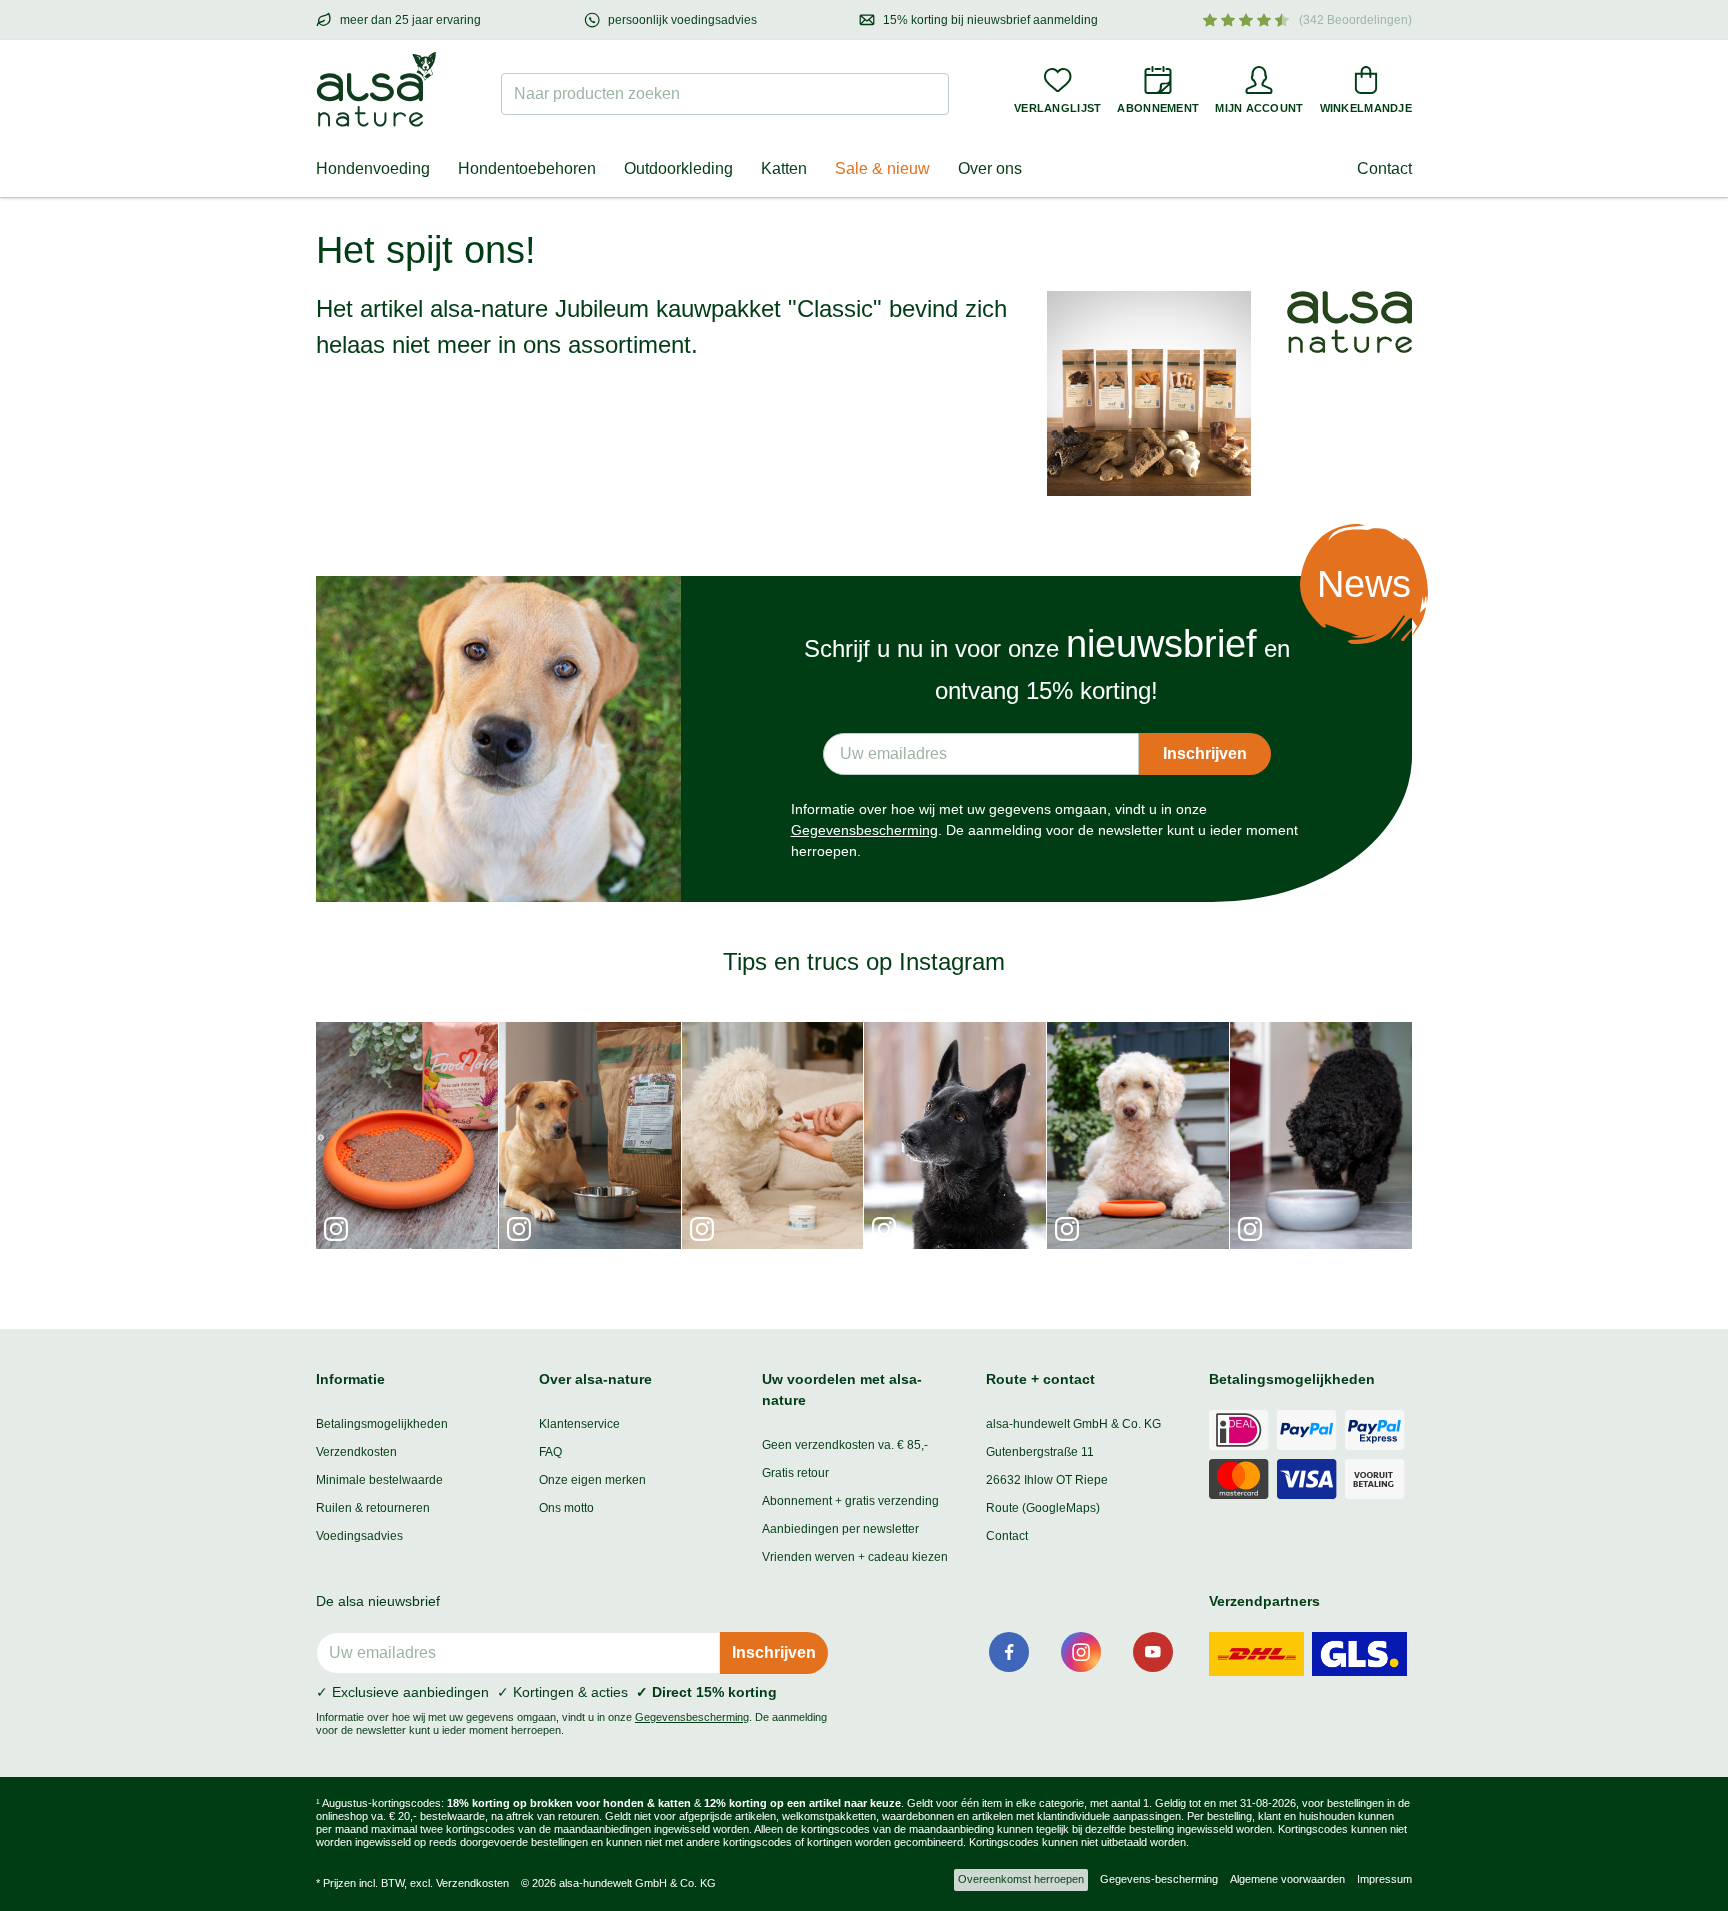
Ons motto (566, 1508)
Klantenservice (579, 1424)
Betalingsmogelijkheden (382, 1424)
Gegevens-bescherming (1159, 1879)
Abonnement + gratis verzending (850, 1501)
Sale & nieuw (882, 168)
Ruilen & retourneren (373, 1508)
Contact (1384, 168)
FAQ (550, 1452)
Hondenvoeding (373, 168)
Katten (784, 168)
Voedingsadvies (359, 1536)
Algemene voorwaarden (1287, 1879)
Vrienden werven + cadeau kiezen (855, 1557)
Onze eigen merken (592, 1480)
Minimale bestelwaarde (379, 1480)
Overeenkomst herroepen (1021, 1879)
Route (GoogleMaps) (1043, 1508)
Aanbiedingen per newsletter (840, 1529)
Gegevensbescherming (864, 830)
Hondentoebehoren (527, 168)
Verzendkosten (356, 1452)
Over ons (990, 168)
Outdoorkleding (678, 168)
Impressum (1384, 1879)
